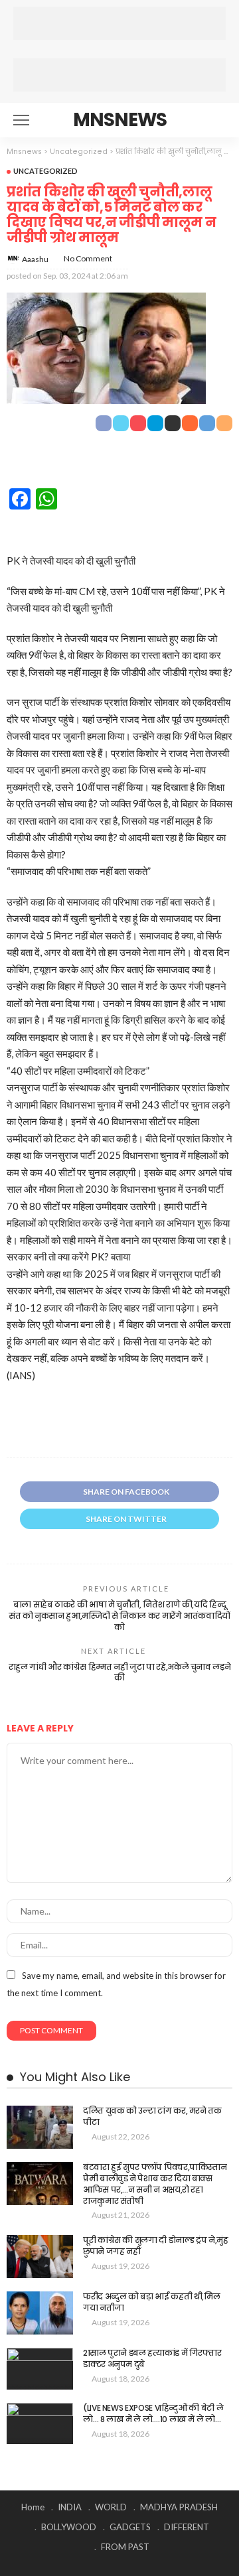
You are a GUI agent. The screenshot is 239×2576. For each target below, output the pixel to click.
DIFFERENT (187, 2527)
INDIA (70, 2507)
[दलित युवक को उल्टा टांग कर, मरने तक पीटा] (40, 2127)
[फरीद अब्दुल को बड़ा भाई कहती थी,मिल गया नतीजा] (40, 2313)
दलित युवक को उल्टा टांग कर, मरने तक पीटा (152, 2116)
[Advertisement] (119, 23)
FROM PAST (125, 2547)
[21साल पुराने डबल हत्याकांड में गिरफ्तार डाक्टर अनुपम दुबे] (40, 2369)
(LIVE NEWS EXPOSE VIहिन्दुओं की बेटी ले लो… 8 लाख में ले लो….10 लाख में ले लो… (153, 2413)
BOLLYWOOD (69, 2527)
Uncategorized (45, 171)
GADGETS (130, 2527)
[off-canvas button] (21, 120)
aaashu (35, 259)
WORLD (111, 2507)
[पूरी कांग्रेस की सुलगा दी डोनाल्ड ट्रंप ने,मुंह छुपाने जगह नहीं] (40, 2257)
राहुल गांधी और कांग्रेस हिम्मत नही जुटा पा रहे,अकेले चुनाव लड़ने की (120, 1672)
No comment (88, 258)
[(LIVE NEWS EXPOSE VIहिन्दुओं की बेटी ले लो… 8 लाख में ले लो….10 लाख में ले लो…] (40, 2424)
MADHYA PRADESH (179, 2507)
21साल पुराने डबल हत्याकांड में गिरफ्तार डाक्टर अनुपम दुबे (152, 2358)
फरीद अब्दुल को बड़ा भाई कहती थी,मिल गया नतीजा (151, 2302)
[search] (215, 120)
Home (33, 2507)
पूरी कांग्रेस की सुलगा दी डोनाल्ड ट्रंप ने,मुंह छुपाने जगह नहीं (156, 2246)
